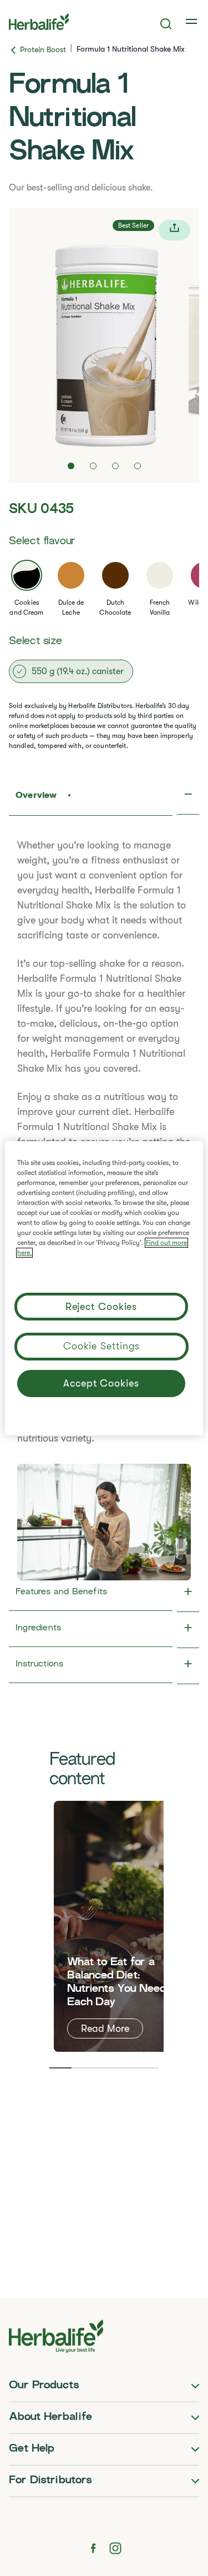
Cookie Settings (102, 1346)
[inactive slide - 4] (138, 466)
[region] (104, 1288)
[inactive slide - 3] (115, 466)
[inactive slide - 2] (93, 466)
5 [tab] (148, 2068)
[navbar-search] (166, 24)
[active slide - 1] (71, 466)
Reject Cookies (102, 1307)
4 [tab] (126, 2068)
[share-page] (174, 230)
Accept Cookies (101, 1383)
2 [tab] (82, 2068)
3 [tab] (104, 2068)
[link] (192, 22)
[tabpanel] (120, 1926)
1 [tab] (60, 2068)
